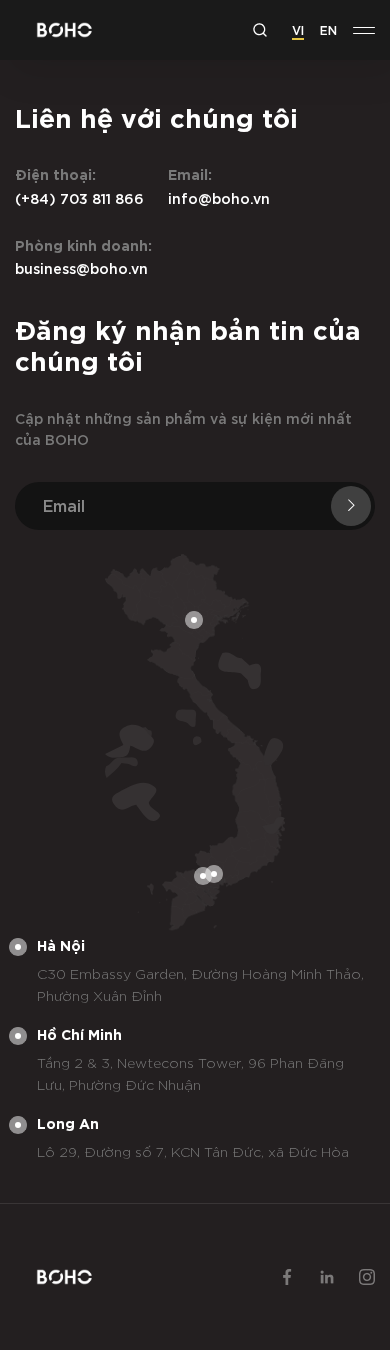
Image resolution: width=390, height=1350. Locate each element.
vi (298, 29)
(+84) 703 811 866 (79, 197)
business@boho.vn (81, 267)
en (328, 29)
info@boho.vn (219, 197)
